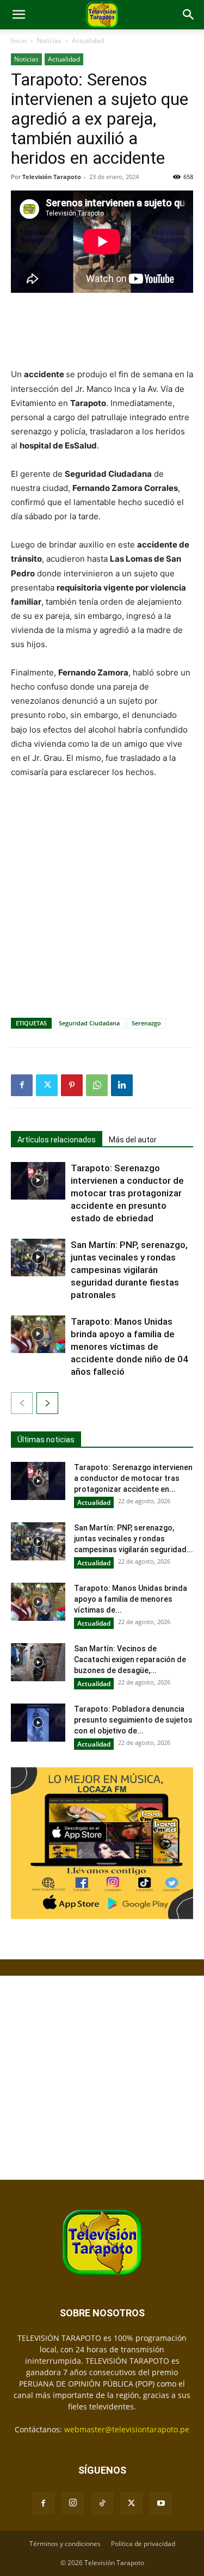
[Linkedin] (122, 1085)
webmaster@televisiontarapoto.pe (127, 2429)
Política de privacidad (143, 2544)
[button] (18, 15)
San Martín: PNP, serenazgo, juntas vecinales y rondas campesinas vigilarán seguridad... (134, 1539)
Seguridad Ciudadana (89, 1023)
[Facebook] (22, 1085)
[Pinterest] (72, 1085)
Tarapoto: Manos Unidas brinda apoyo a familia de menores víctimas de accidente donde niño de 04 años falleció (129, 1347)
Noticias (49, 41)
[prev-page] (22, 1403)
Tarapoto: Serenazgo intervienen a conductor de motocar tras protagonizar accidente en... (133, 1478)
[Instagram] (73, 2503)
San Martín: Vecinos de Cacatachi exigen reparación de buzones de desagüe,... (130, 1659)
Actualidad (88, 41)
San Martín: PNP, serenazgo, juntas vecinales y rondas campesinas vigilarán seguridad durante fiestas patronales (129, 1270)
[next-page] (47, 1403)
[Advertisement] (102, 331)
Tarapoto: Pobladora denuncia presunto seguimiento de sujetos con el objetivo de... (133, 1720)
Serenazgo (146, 1023)
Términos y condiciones (65, 2544)
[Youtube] (161, 2504)
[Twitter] (47, 1085)
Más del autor (133, 1140)
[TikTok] (102, 2504)
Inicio (19, 41)
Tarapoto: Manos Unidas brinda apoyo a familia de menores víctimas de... (131, 1599)
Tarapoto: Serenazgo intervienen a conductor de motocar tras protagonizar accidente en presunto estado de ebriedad (127, 1193)
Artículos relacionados (57, 1140)
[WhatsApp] (97, 1085)
